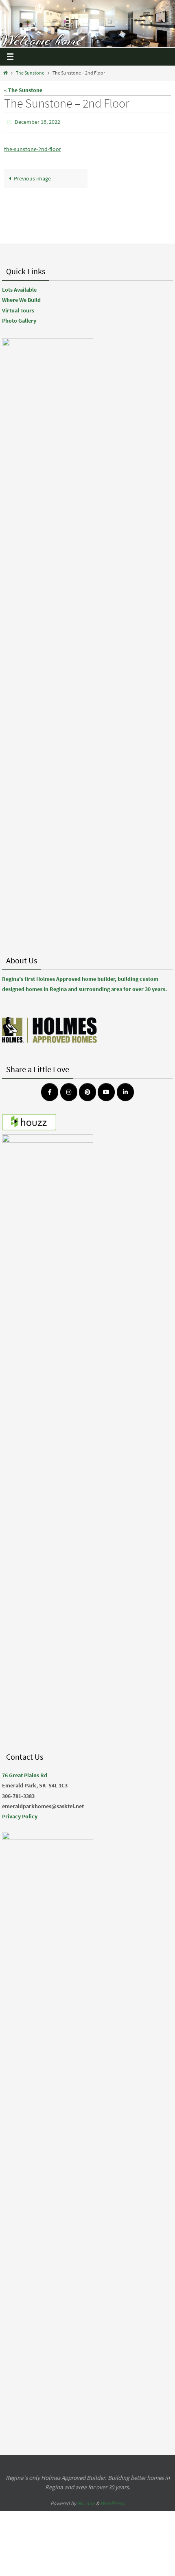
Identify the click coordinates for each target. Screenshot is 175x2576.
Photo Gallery (19, 321)
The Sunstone (30, 73)
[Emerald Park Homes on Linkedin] (125, 1092)
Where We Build (21, 300)
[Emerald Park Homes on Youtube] (106, 1092)
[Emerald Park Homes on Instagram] (69, 1092)
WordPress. (113, 2503)
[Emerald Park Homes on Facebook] (50, 1092)
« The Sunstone (23, 90)
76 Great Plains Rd (25, 1775)
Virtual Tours (18, 310)
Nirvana (86, 2503)
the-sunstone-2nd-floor (33, 147)
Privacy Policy (20, 1816)
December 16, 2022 (37, 121)
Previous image (32, 176)
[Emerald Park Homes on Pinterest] (87, 1092)
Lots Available (19, 290)
